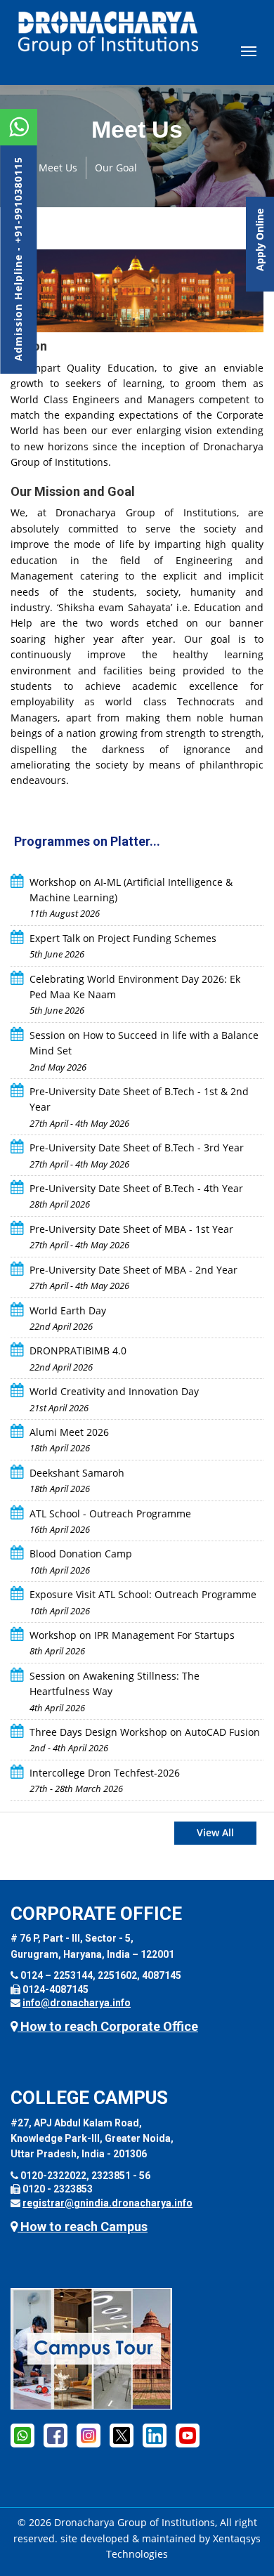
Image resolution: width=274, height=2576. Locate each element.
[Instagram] (89, 2435)
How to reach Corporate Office (108, 2026)
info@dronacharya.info (77, 2003)
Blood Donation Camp (81, 1554)
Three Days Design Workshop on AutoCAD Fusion (145, 1732)
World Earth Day (68, 1310)
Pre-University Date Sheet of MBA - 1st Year (131, 1229)
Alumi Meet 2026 (69, 1432)
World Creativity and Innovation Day (114, 1391)
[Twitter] (122, 2435)
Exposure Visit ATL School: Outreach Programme (143, 1594)
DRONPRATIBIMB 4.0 (78, 1351)
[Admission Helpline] (22, 2435)
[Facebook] (56, 2435)
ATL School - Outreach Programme (110, 1513)
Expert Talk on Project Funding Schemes (123, 938)
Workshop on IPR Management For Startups (132, 1635)
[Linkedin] (155, 2435)
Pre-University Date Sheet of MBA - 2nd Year (133, 1270)
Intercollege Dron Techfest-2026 (105, 1773)
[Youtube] (188, 2435)
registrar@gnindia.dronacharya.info (107, 2203)
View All (215, 1832)
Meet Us (58, 168)
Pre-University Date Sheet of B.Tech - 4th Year (136, 1188)
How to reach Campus (83, 2227)
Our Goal (116, 168)
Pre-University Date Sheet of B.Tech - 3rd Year (137, 1148)
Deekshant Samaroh (77, 1473)
